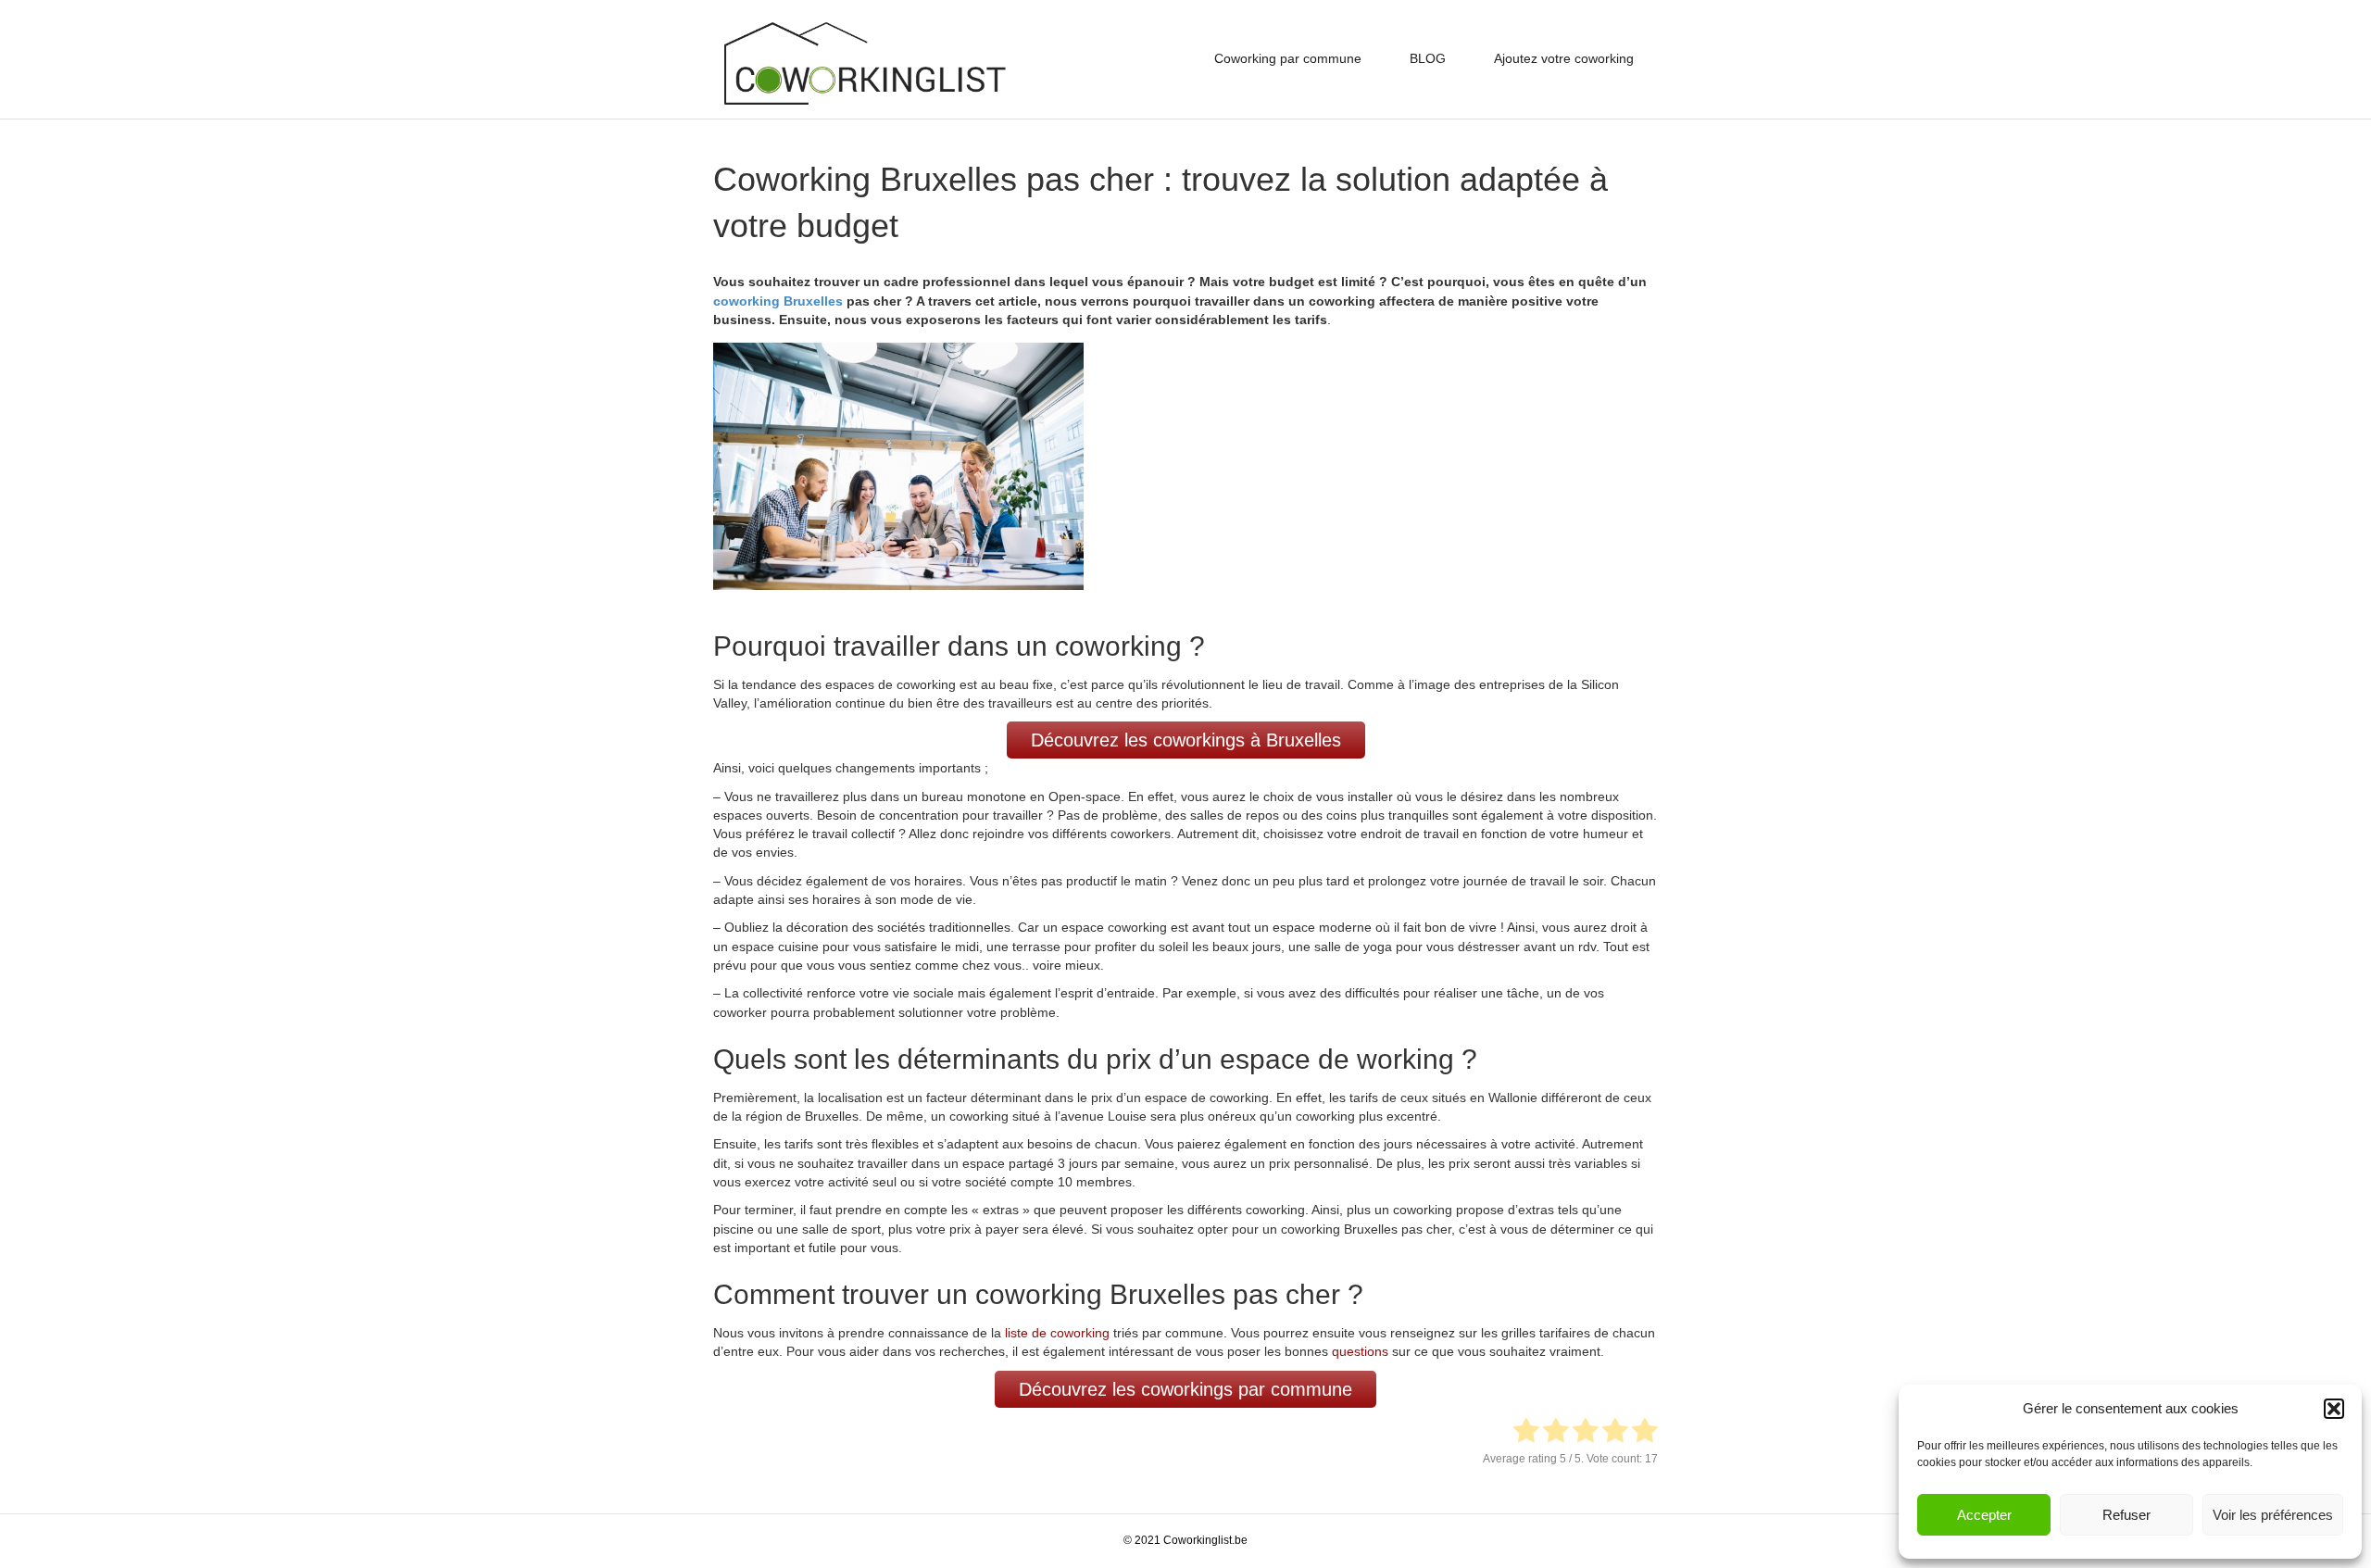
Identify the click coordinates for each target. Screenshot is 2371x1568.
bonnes (1336, 1351)
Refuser (2126, 1515)
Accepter (1984, 1515)
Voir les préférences (2273, 1515)
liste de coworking (1057, 1333)
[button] (2334, 1409)
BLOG (1428, 58)
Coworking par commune (1288, 58)
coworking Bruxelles (778, 301)
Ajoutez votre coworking (1564, 58)
